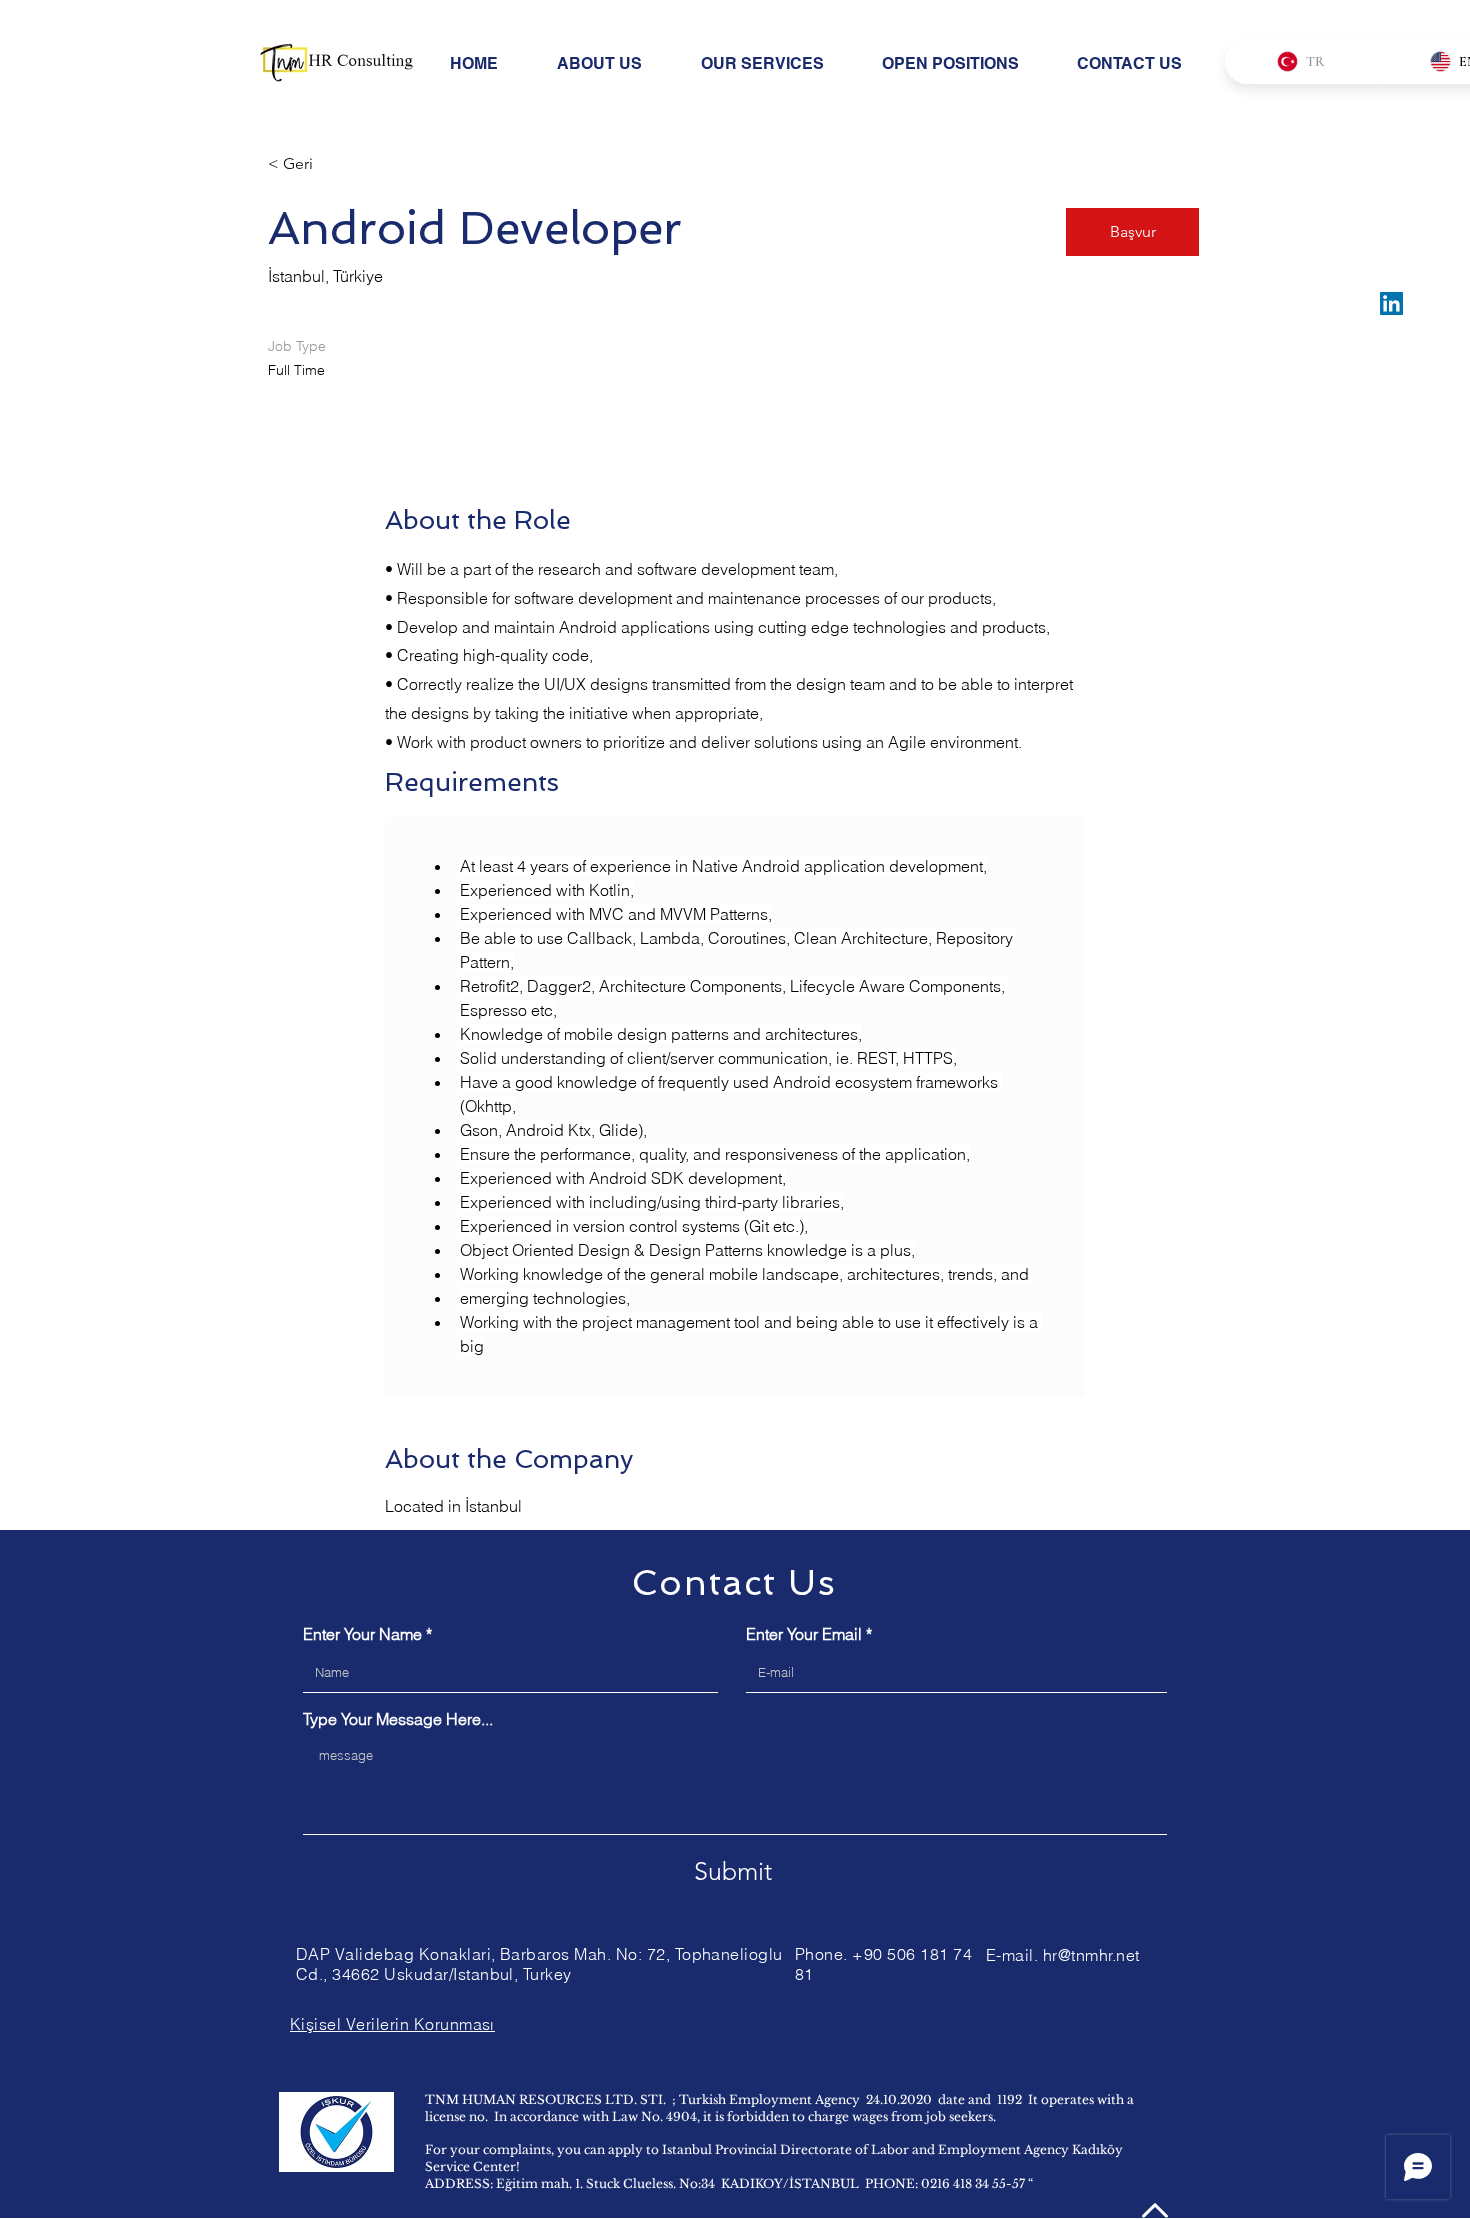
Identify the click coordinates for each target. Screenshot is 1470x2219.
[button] (1132, 232)
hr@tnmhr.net (1091, 1955)
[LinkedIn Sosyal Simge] (1391, 303)
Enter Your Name (362, 1634)
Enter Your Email (804, 1634)
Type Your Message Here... (398, 1719)
